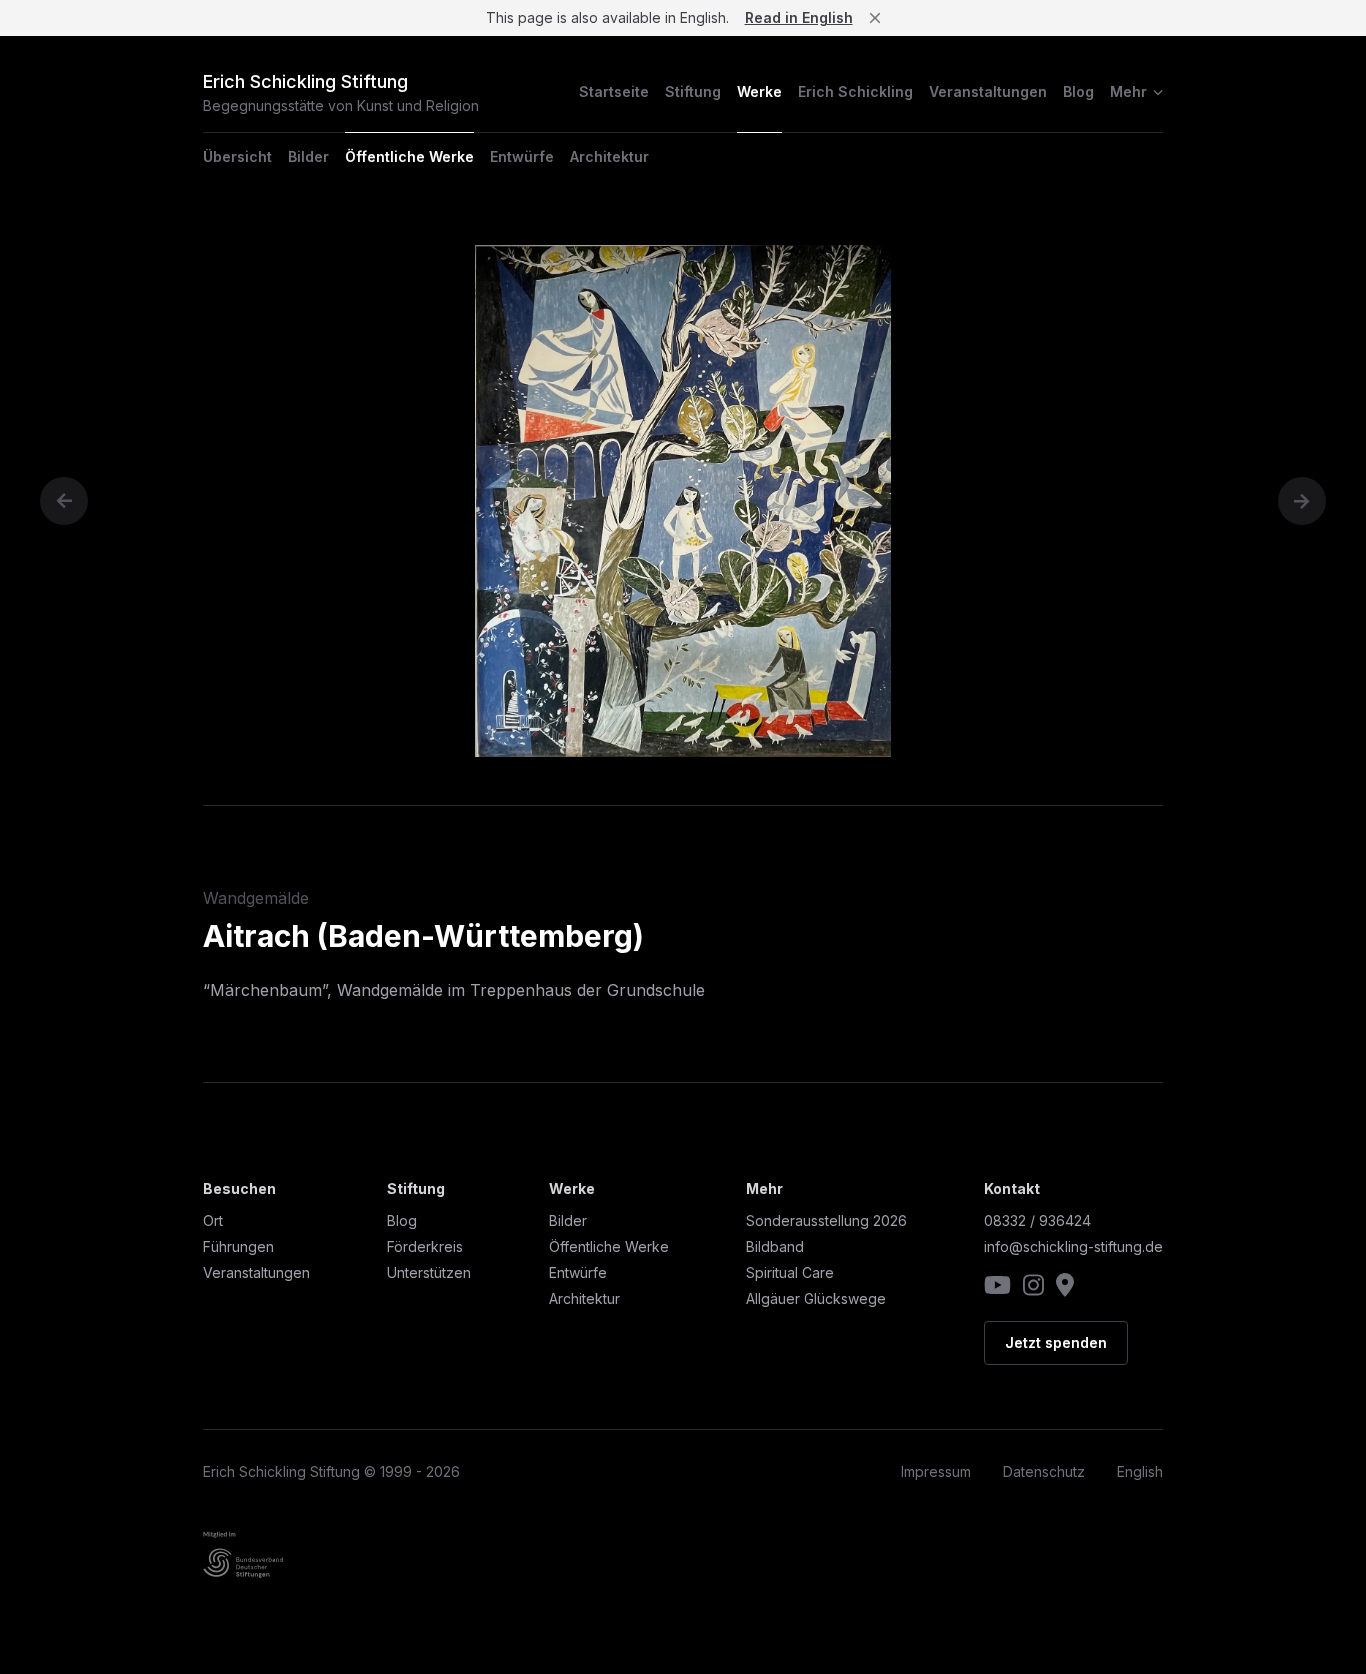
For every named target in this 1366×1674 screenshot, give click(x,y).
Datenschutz (1044, 1471)
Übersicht (237, 156)
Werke (759, 91)
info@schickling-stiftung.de (1073, 1246)
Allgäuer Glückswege (816, 1298)
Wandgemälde (256, 898)
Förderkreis (425, 1246)
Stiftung (693, 91)
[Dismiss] (875, 18)
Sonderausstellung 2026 (826, 1220)
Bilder (308, 156)
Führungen (238, 1246)
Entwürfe (522, 156)
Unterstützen (429, 1272)
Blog (1078, 91)
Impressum (936, 1471)
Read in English (799, 17)
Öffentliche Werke (409, 156)
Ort (213, 1220)
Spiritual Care (790, 1272)
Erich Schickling (855, 91)
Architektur (609, 156)
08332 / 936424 (1037, 1220)
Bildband (775, 1246)
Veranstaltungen (988, 91)
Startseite (614, 91)
